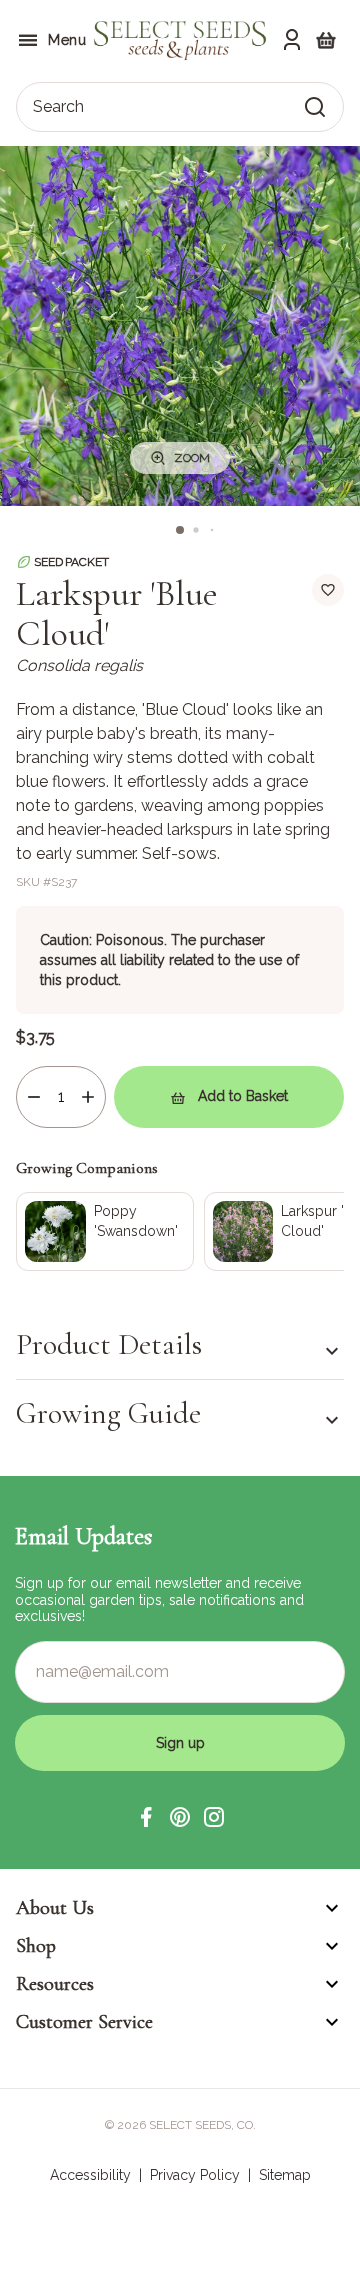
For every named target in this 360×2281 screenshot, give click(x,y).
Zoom (192, 458)
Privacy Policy (195, 2175)
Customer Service (84, 2022)
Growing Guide (108, 1413)
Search (58, 106)
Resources (55, 1984)
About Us (55, 1908)
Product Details (109, 1345)
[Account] (292, 40)
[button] (146, 1817)
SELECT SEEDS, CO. (202, 2125)
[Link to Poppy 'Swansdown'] (105, 1231)
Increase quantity (88, 1097)
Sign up (180, 1743)
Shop (36, 1946)
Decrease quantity (34, 1097)
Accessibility (90, 2175)
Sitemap (285, 2175)
